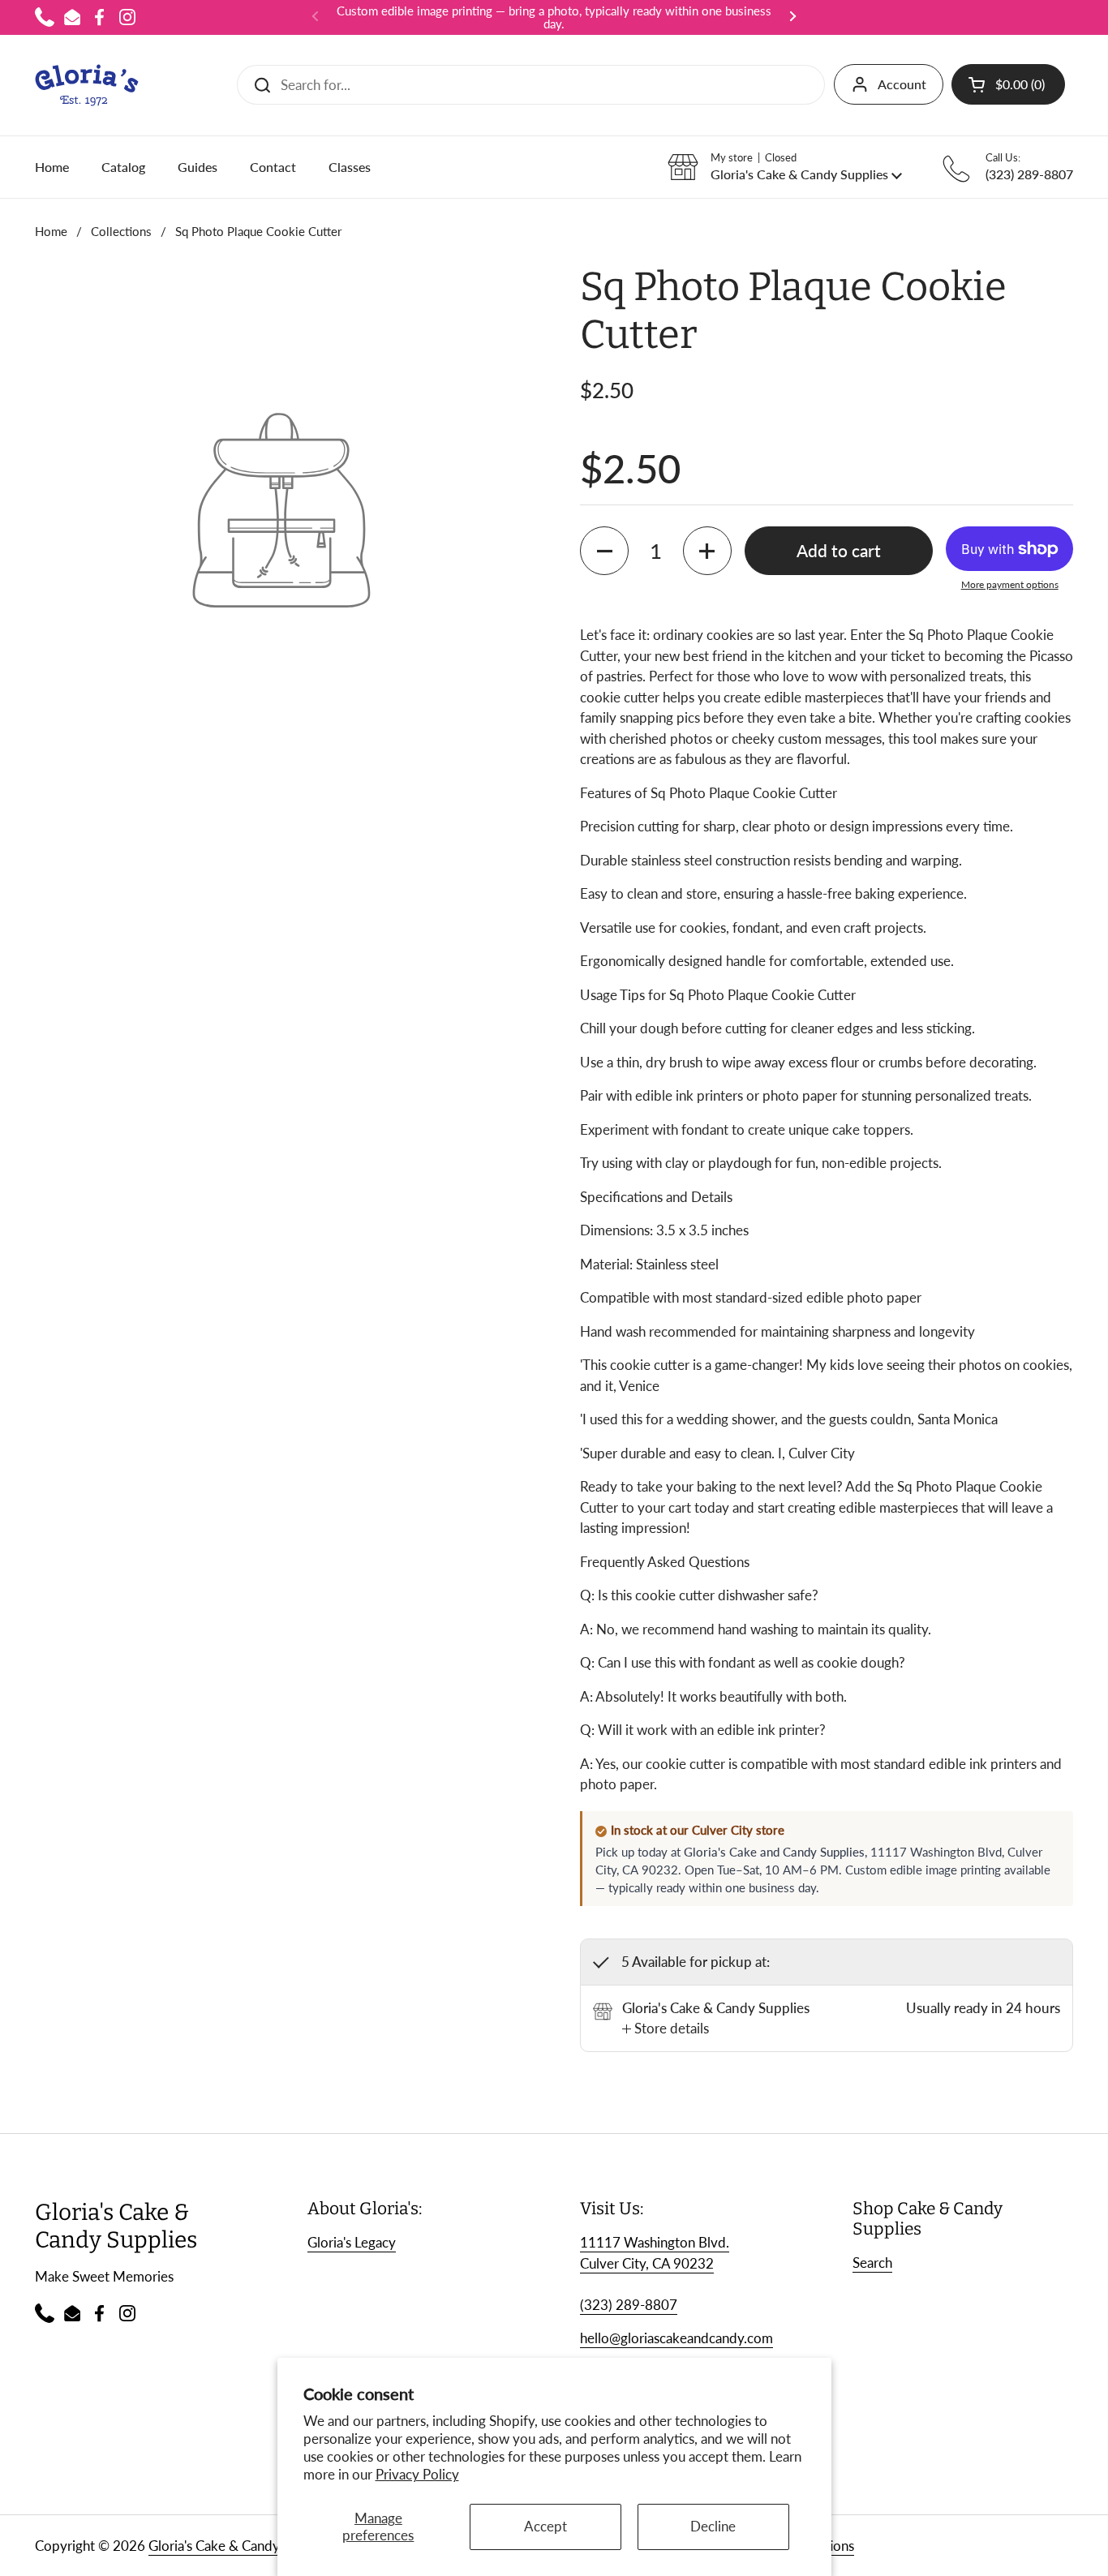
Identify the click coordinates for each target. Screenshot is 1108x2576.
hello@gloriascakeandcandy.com (676, 2338)
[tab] (666, 2029)
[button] (1008, 84)
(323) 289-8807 (629, 2305)
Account (902, 84)
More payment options (1010, 584)
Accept (545, 2526)
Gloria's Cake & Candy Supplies (241, 2546)
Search (872, 2263)
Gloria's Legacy (352, 2242)
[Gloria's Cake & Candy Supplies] (87, 85)
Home (51, 231)
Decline (713, 2526)
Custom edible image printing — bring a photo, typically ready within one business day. (554, 17)
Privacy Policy (417, 2474)
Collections (121, 231)
